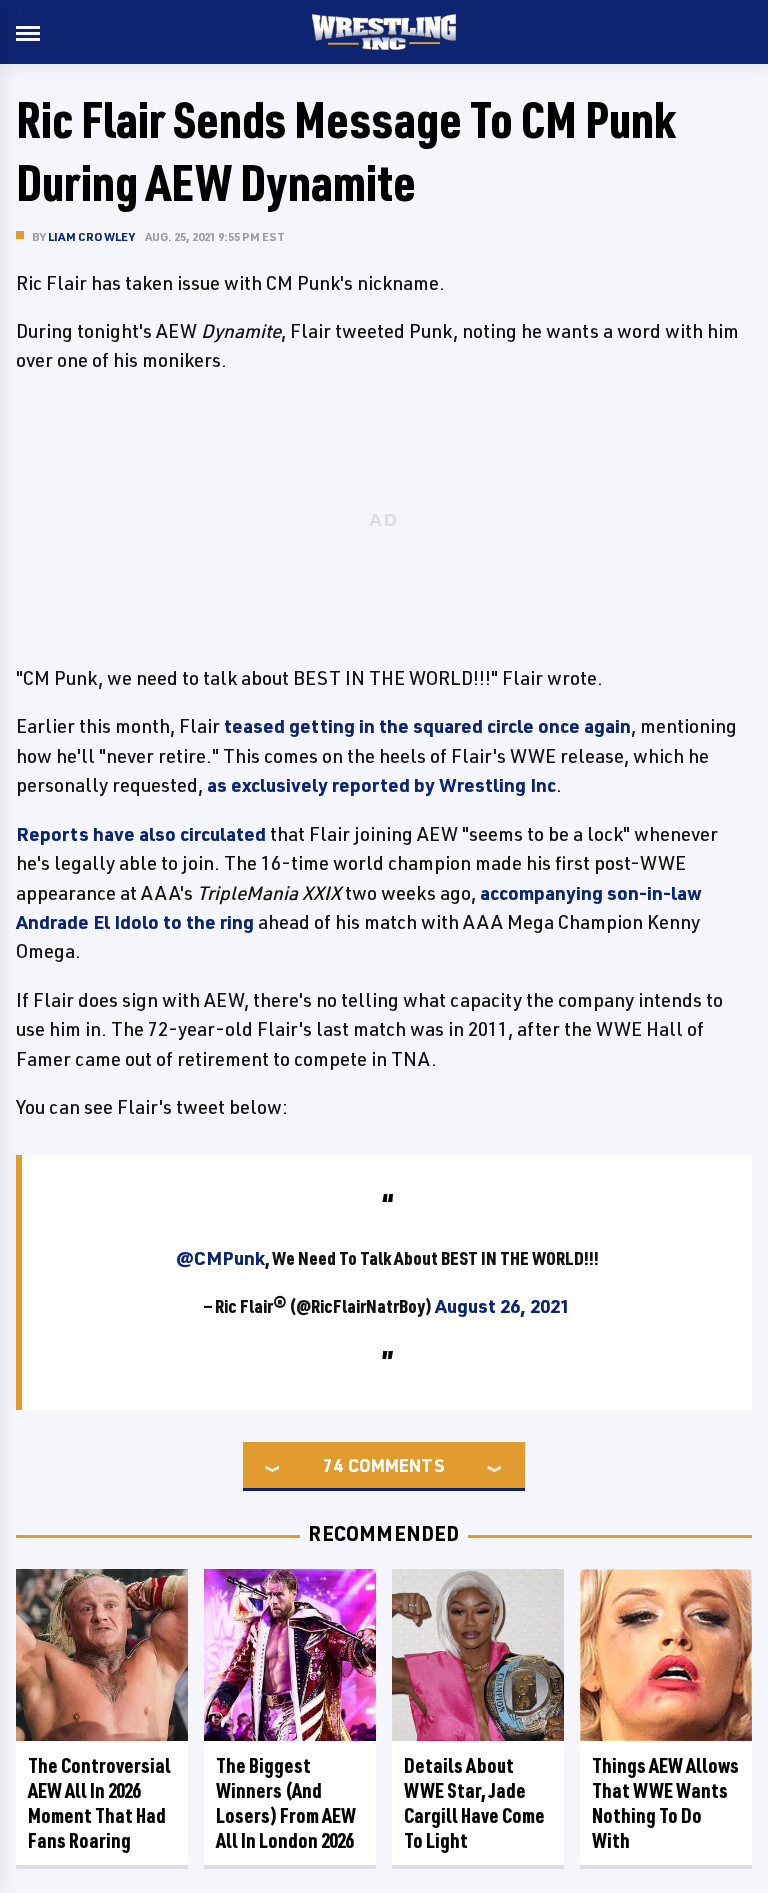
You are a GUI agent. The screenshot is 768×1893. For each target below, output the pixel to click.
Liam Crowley (91, 236)
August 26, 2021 (502, 1306)
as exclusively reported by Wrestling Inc (381, 785)
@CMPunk (220, 1258)
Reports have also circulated (141, 834)
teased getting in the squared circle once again (427, 726)
